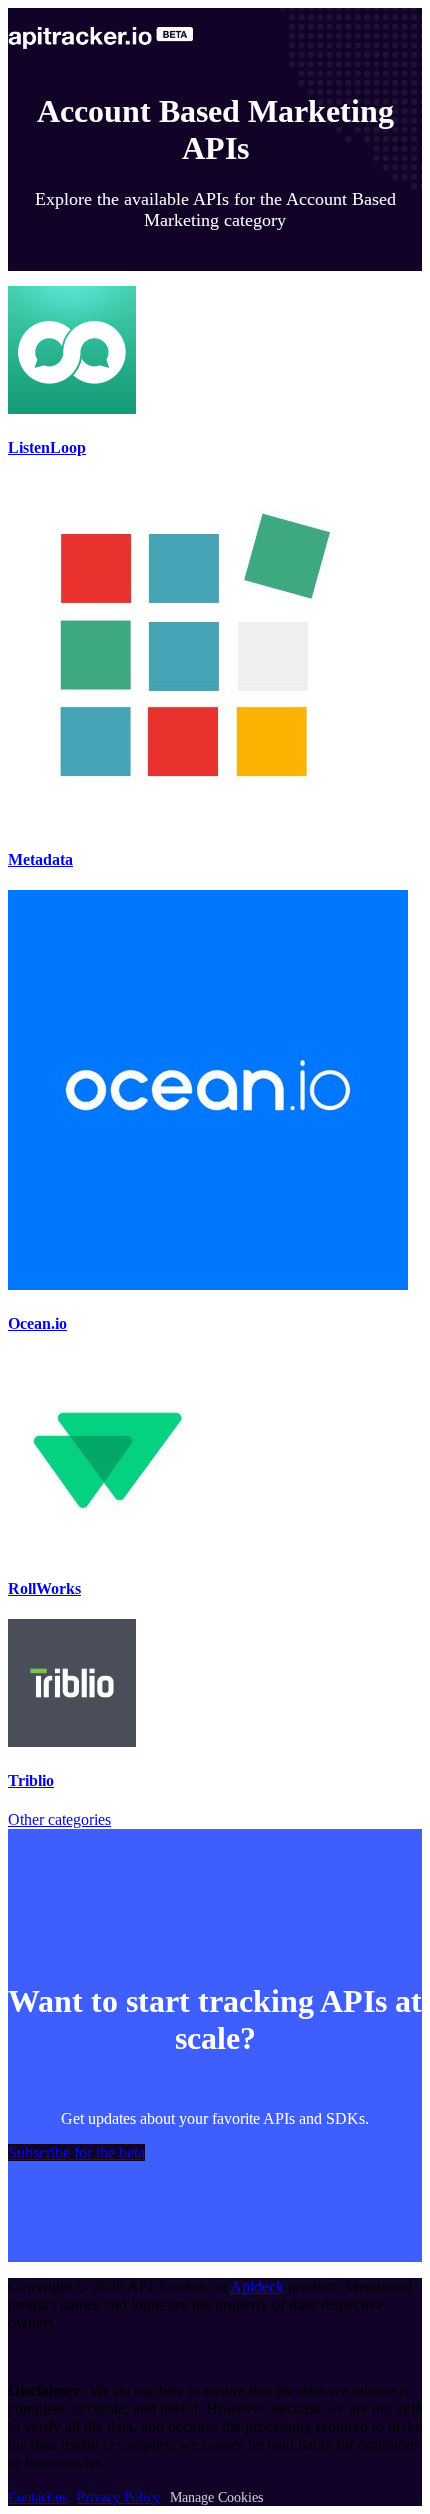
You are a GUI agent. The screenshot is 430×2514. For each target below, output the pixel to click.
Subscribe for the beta (76, 2152)
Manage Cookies (216, 2497)
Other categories (59, 1819)
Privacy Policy (118, 2497)
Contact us (37, 2497)
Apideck (257, 2286)
